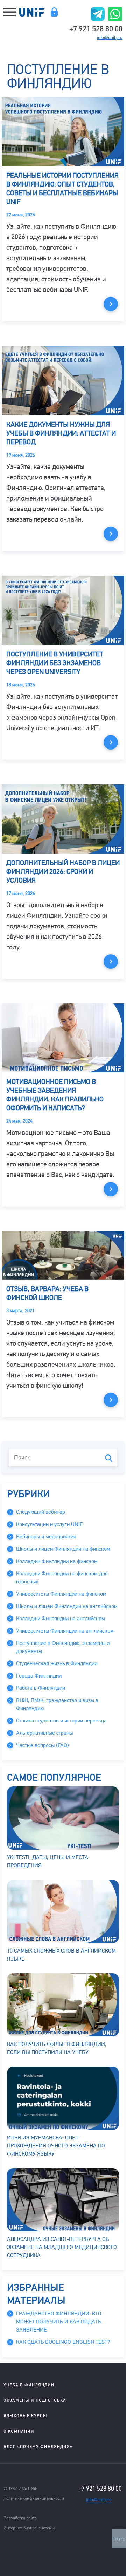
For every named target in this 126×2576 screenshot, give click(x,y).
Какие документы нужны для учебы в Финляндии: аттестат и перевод (61, 433)
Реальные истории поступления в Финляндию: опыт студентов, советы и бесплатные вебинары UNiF (62, 189)
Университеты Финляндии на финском (61, 1594)
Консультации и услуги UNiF (49, 1524)
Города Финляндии (39, 1676)
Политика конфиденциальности (34, 2498)
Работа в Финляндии (41, 1688)
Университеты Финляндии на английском (65, 1631)
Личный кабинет (54, 12)
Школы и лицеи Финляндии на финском (63, 1549)
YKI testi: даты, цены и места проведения (48, 1861)
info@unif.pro (110, 38)
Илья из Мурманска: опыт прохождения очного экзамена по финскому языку (56, 2146)
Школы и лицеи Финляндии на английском (67, 1606)
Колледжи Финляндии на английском (61, 1619)
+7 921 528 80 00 (96, 28)
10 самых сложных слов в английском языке (61, 1955)
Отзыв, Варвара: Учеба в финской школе (47, 1293)
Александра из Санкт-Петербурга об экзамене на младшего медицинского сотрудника (62, 2247)
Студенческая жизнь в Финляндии (57, 1663)
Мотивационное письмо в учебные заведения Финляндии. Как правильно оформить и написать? (55, 1095)
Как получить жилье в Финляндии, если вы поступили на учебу (57, 2048)
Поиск (109, 1458)
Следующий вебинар (41, 1512)
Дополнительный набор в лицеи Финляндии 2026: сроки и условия (63, 872)
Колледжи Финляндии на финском (57, 1561)
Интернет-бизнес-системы (29, 2528)
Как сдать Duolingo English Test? (63, 2342)
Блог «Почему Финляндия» (38, 2447)
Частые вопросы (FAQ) (43, 1745)
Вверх (119, 2539)
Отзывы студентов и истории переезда (61, 1721)
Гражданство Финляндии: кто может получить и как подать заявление (59, 2322)
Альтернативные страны (44, 1733)
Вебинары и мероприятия (46, 1537)
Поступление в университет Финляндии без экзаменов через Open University (55, 663)
